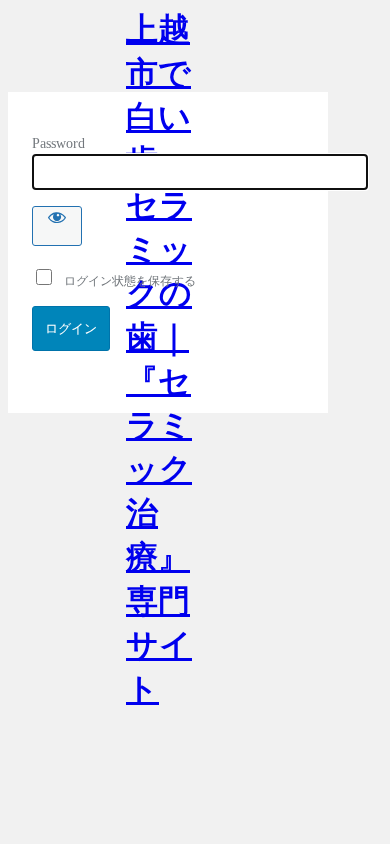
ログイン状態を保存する (125, 281)
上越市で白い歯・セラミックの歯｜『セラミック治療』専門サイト (159, 51)
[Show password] (57, 226)
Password (58, 143)
